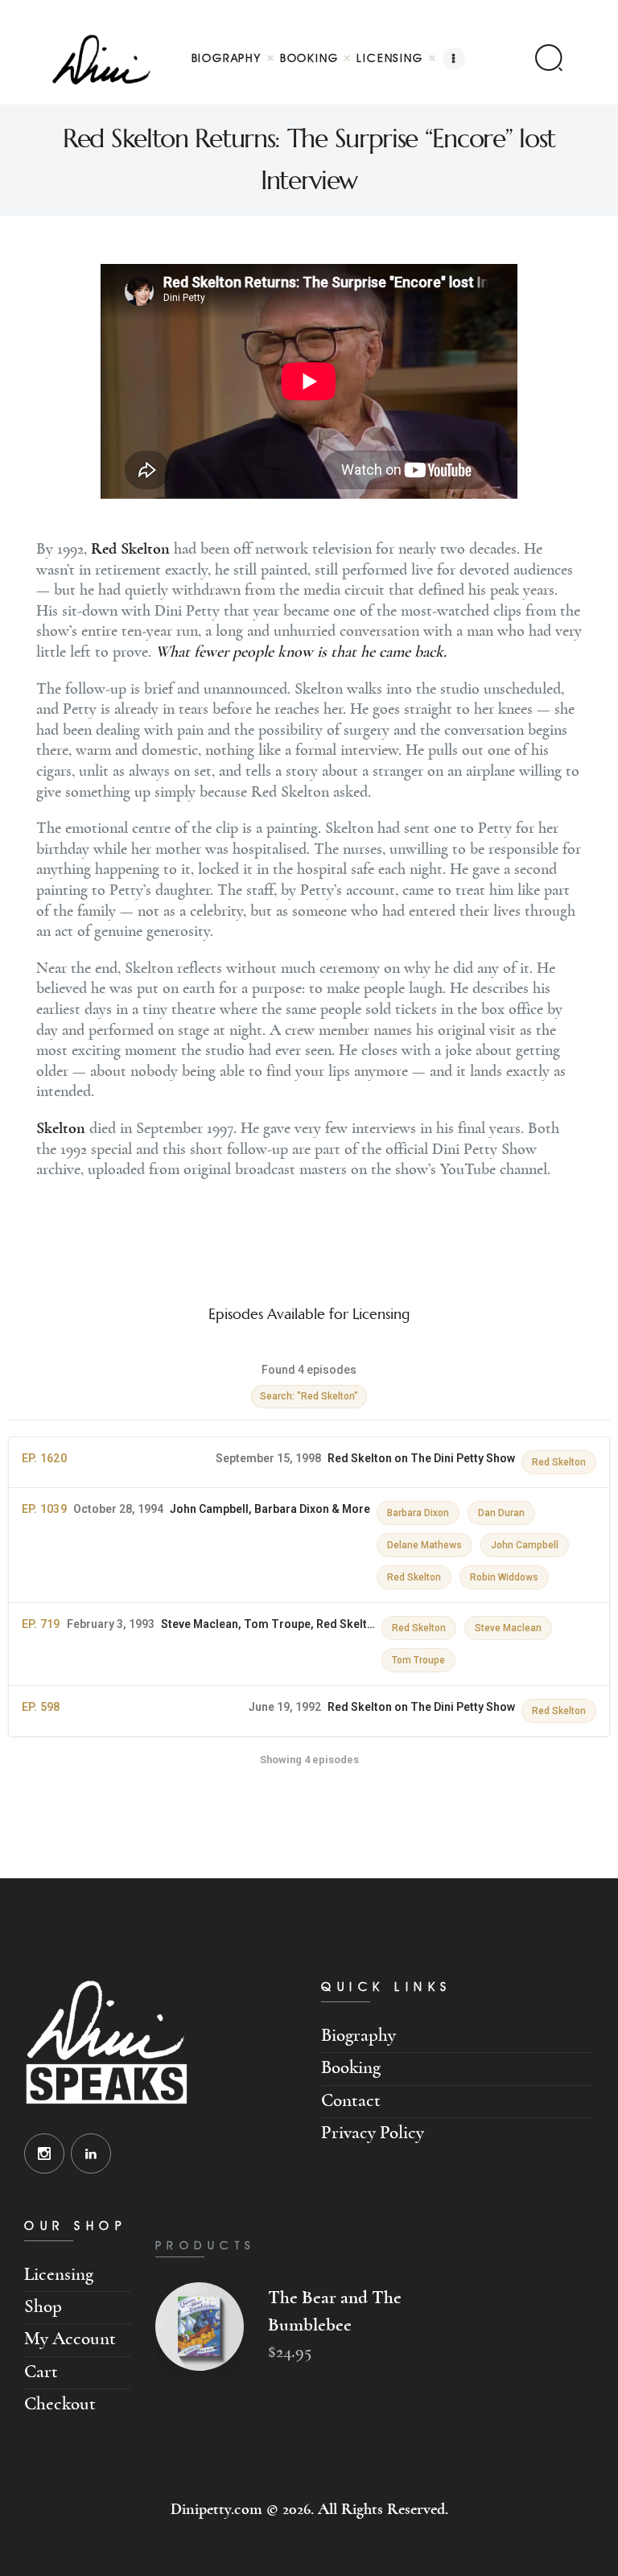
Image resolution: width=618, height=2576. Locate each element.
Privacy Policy (373, 2133)
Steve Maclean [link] (508, 1628)
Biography (358, 2036)
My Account (70, 2339)
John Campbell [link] (525, 1545)
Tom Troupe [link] (418, 1660)
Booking (351, 2068)
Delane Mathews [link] (424, 1545)
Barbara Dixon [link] (418, 1513)
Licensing (59, 2275)
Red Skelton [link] (559, 1462)
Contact (351, 2101)
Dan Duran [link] (501, 1513)
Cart (41, 2372)
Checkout (60, 2404)
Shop (43, 2307)
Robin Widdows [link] (504, 1577)
